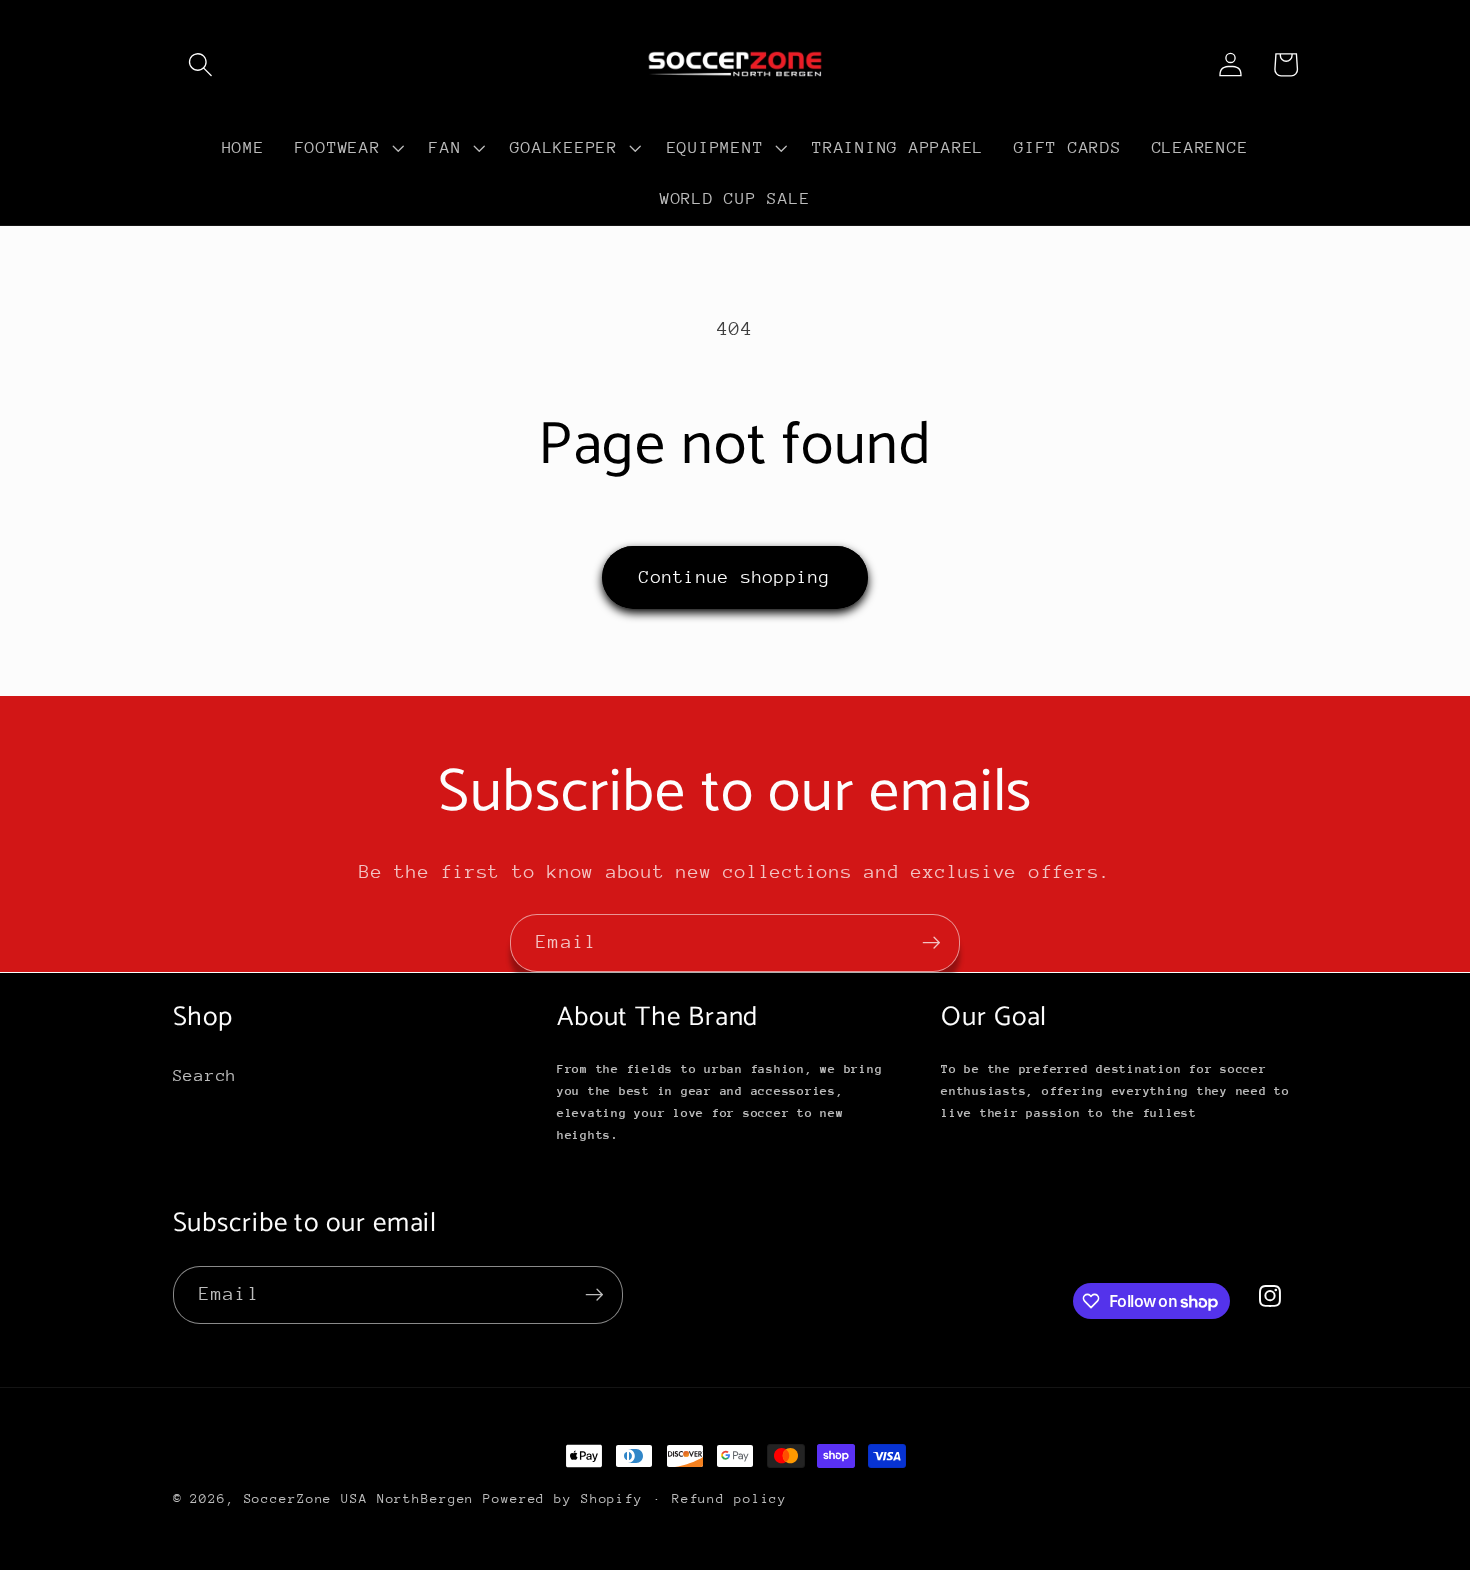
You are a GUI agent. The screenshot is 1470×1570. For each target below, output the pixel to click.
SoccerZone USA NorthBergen (359, 1498)
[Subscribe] (931, 943)
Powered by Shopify (563, 1498)
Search (205, 1075)
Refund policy (729, 1498)
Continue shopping (734, 577)
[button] (200, 64)
